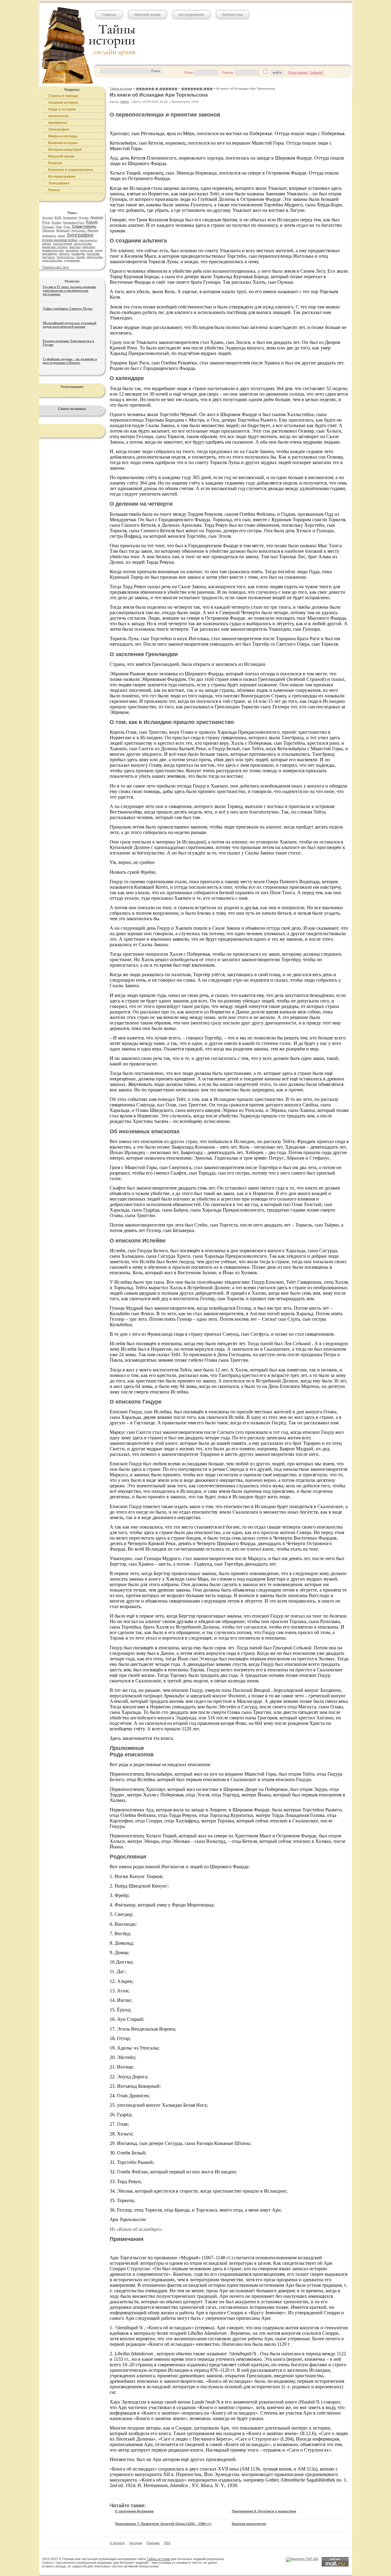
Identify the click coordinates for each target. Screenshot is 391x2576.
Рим (59, 227)
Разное (54, 190)
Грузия (84, 218)
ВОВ (58, 218)
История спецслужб (65, 149)
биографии (80, 235)
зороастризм (62, 244)
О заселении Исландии (134, 2511)
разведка (78, 254)
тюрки (80, 257)
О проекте (117, 2543)
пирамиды (50, 254)
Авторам (136, 2543)
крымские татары (55, 247)
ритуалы (48, 257)
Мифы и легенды (63, 136)
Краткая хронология (249, 2524)
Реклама (153, 2543)
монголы (87, 250)
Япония (93, 230)
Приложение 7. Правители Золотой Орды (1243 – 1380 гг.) (163, 2524)
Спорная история (63, 102)
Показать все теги (55, 267)
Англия (47, 218)
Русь (67, 227)
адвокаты (49, 236)
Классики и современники (71, 170)
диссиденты (88, 240)
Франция (63, 230)
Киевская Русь (74, 222)
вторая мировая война (60, 240)
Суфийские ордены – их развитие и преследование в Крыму (70, 361)
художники (72, 260)
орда (99, 250)
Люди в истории (62, 109)
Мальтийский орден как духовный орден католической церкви (69, 325)
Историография (62, 176)
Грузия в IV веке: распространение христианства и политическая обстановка (69, 290)
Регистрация (298, 72)
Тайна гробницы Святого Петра (68, 308)
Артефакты (58, 123)
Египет (57, 222)
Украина (48, 230)
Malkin (125, 102)
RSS (167, 2543)
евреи (47, 244)
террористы (65, 257)
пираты (64, 254)
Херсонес (78, 230)
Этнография (59, 129)
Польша (48, 227)
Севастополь (84, 227)
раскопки (93, 254)
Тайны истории (158, 2559)
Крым (92, 222)
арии (61, 236)
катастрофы (83, 244)
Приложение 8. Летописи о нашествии (264, 2511)
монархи (72, 250)
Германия (70, 218)
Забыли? (317, 72)
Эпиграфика (59, 183)
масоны (75, 247)
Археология (58, 116)
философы (95, 257)
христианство (52, 260)
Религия (55, 163)
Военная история (63, 143)
